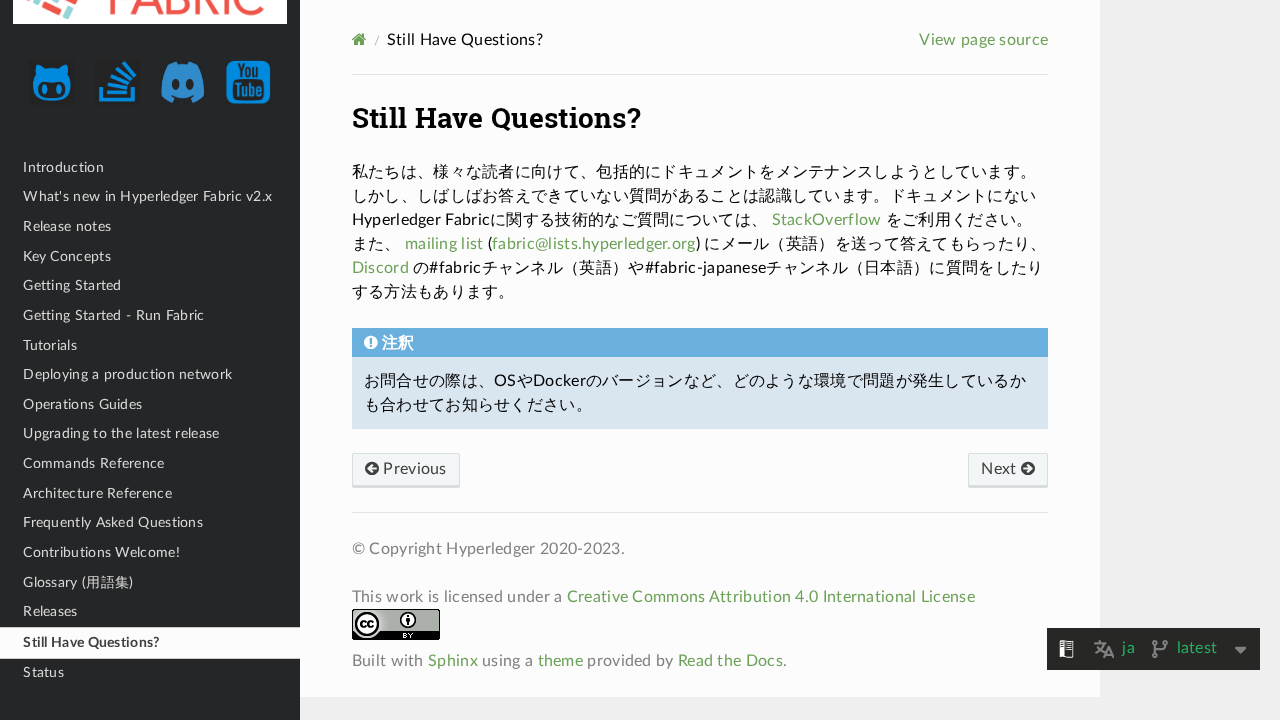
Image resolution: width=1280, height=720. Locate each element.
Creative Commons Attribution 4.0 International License (771, 597)
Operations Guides (82, 404)
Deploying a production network (127, 374)
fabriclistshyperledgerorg (593, 244)
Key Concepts (67, 256)
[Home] (359, 39)
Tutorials (50, 345)
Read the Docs (730, 661)
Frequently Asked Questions (113, 522)
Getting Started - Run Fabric (113, 315)
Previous (413, 469)
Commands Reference (93, 463)
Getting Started (72, 285)
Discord (380, 268)
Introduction (63, 167)
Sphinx (453, 661)
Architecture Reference (97, 493)
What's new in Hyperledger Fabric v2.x (147, 196)
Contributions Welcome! (101, 552)
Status (43, 672)
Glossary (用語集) (78, 582)
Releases (50, 611)
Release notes (67, 226)
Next (1001, 469)
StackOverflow (827, 220)
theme (561, 661)
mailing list (444, 244)
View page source (983, 40)
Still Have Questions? (91, 642)
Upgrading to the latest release (121, 433)
